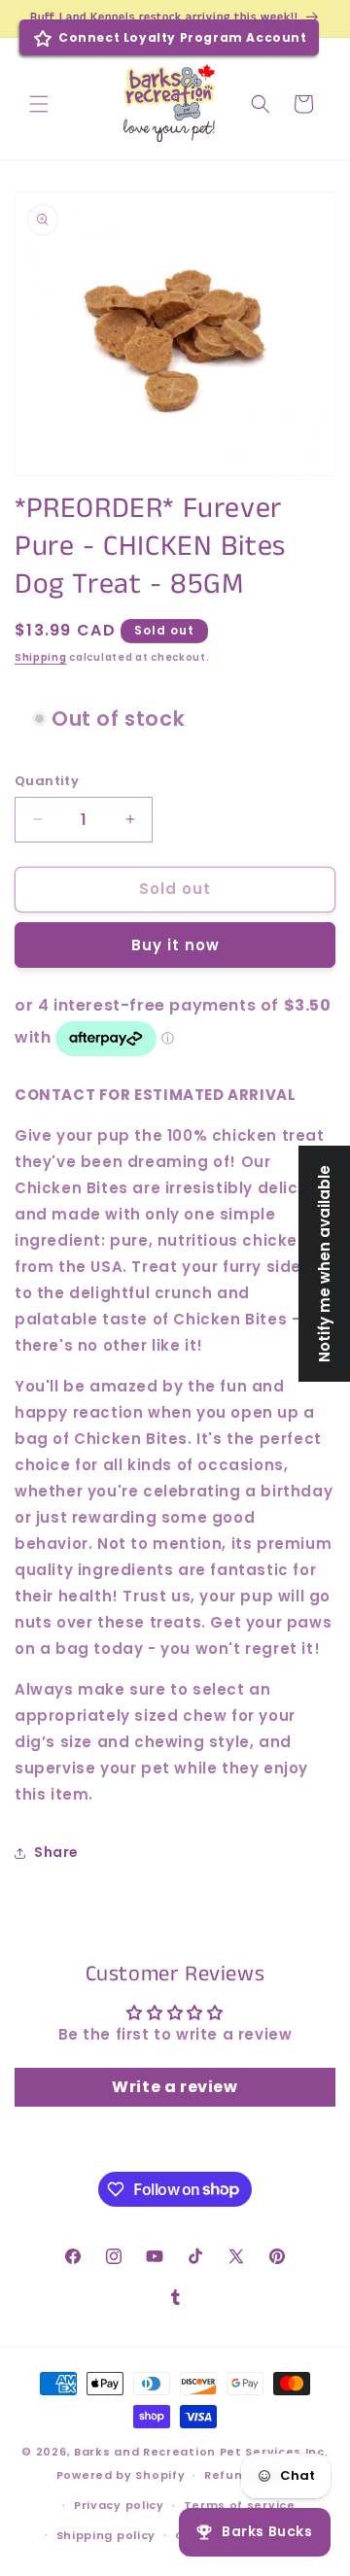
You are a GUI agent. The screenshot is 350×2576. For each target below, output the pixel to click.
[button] (39, 104)
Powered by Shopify (121, 2475)
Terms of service (240, 2505)
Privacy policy (119, 2505)
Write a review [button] (175, 2087)
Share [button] (56, 1852)
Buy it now (175, 945)
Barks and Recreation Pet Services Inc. (201, 2452)
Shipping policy (106, 2535)
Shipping (41, 657)
